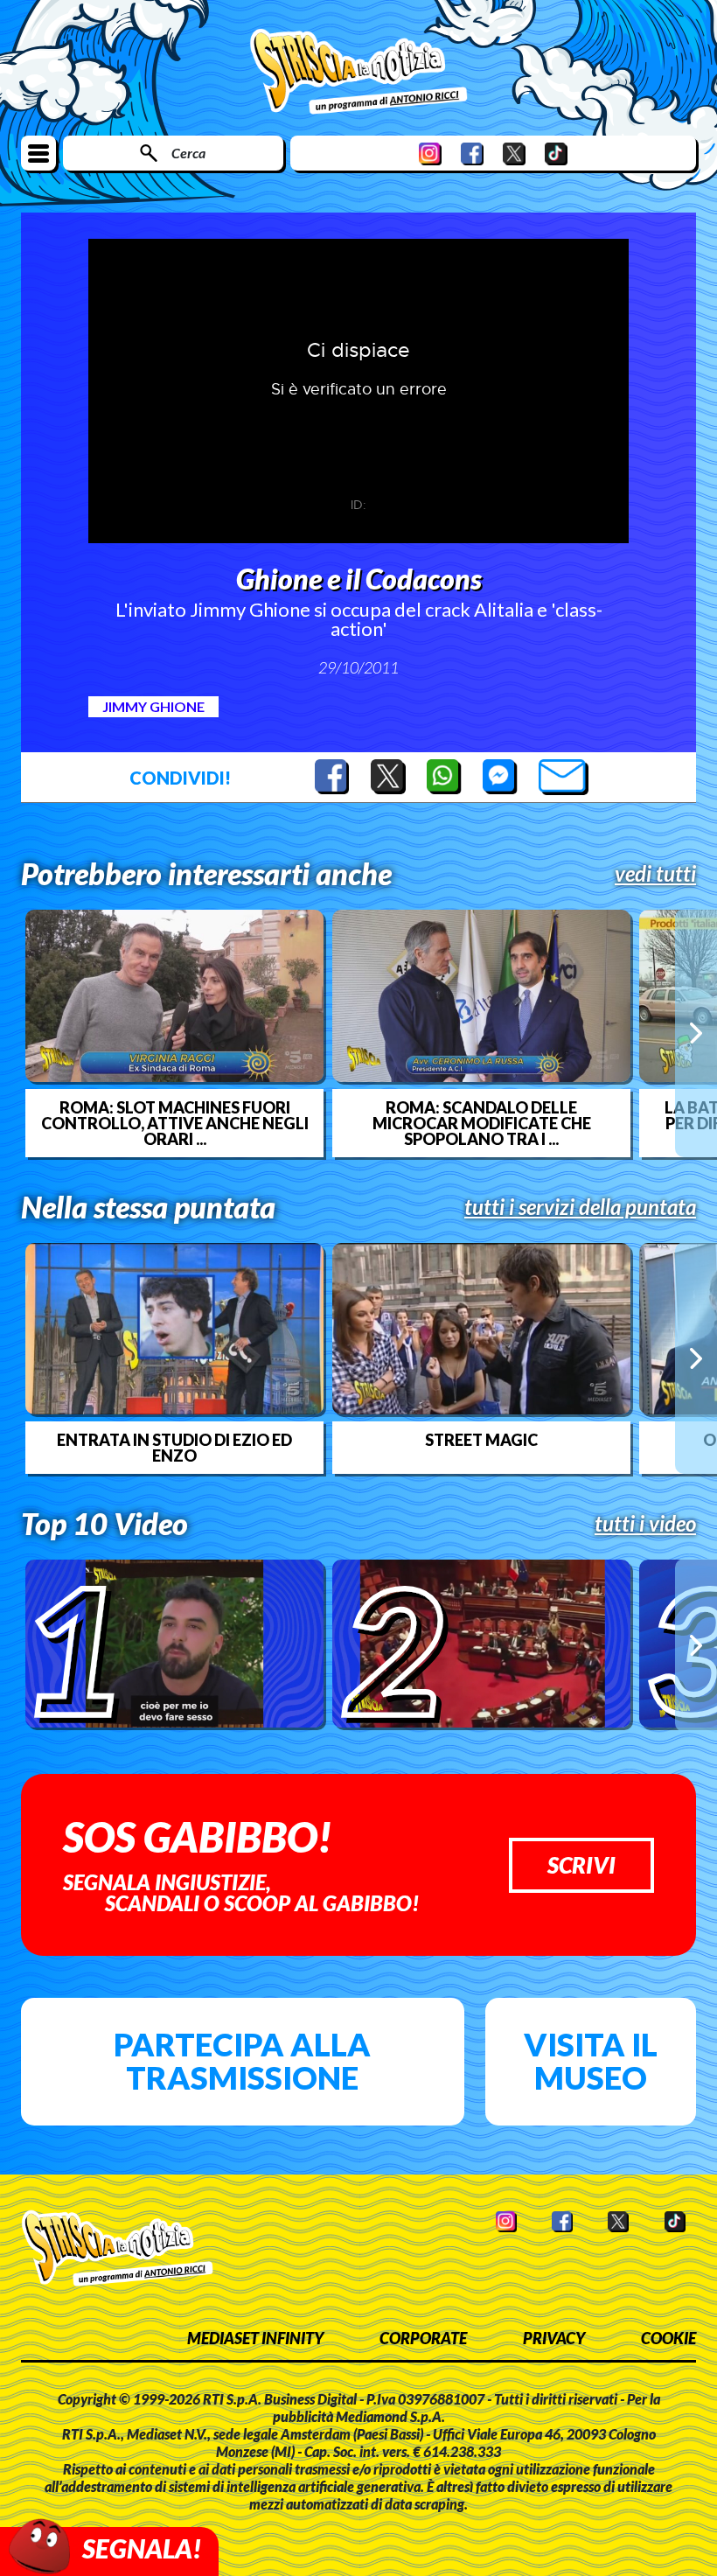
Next (696, 1033)
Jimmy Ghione (153, 706)
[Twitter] (514, 154)
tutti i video (645, 1524)
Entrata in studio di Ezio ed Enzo (174, 1448)
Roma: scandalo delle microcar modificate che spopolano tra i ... (482, 1123)
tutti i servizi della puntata (580, 1207)
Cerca (188, 153)
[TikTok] (556, 154)
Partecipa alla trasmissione (242, 2061)
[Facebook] (472, 154)
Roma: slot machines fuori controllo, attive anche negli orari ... (175, 1123)
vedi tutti (655, 874)
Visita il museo (591, 2061)
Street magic (481, 1440)
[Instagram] (430, 154)
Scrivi (581, 1865)
